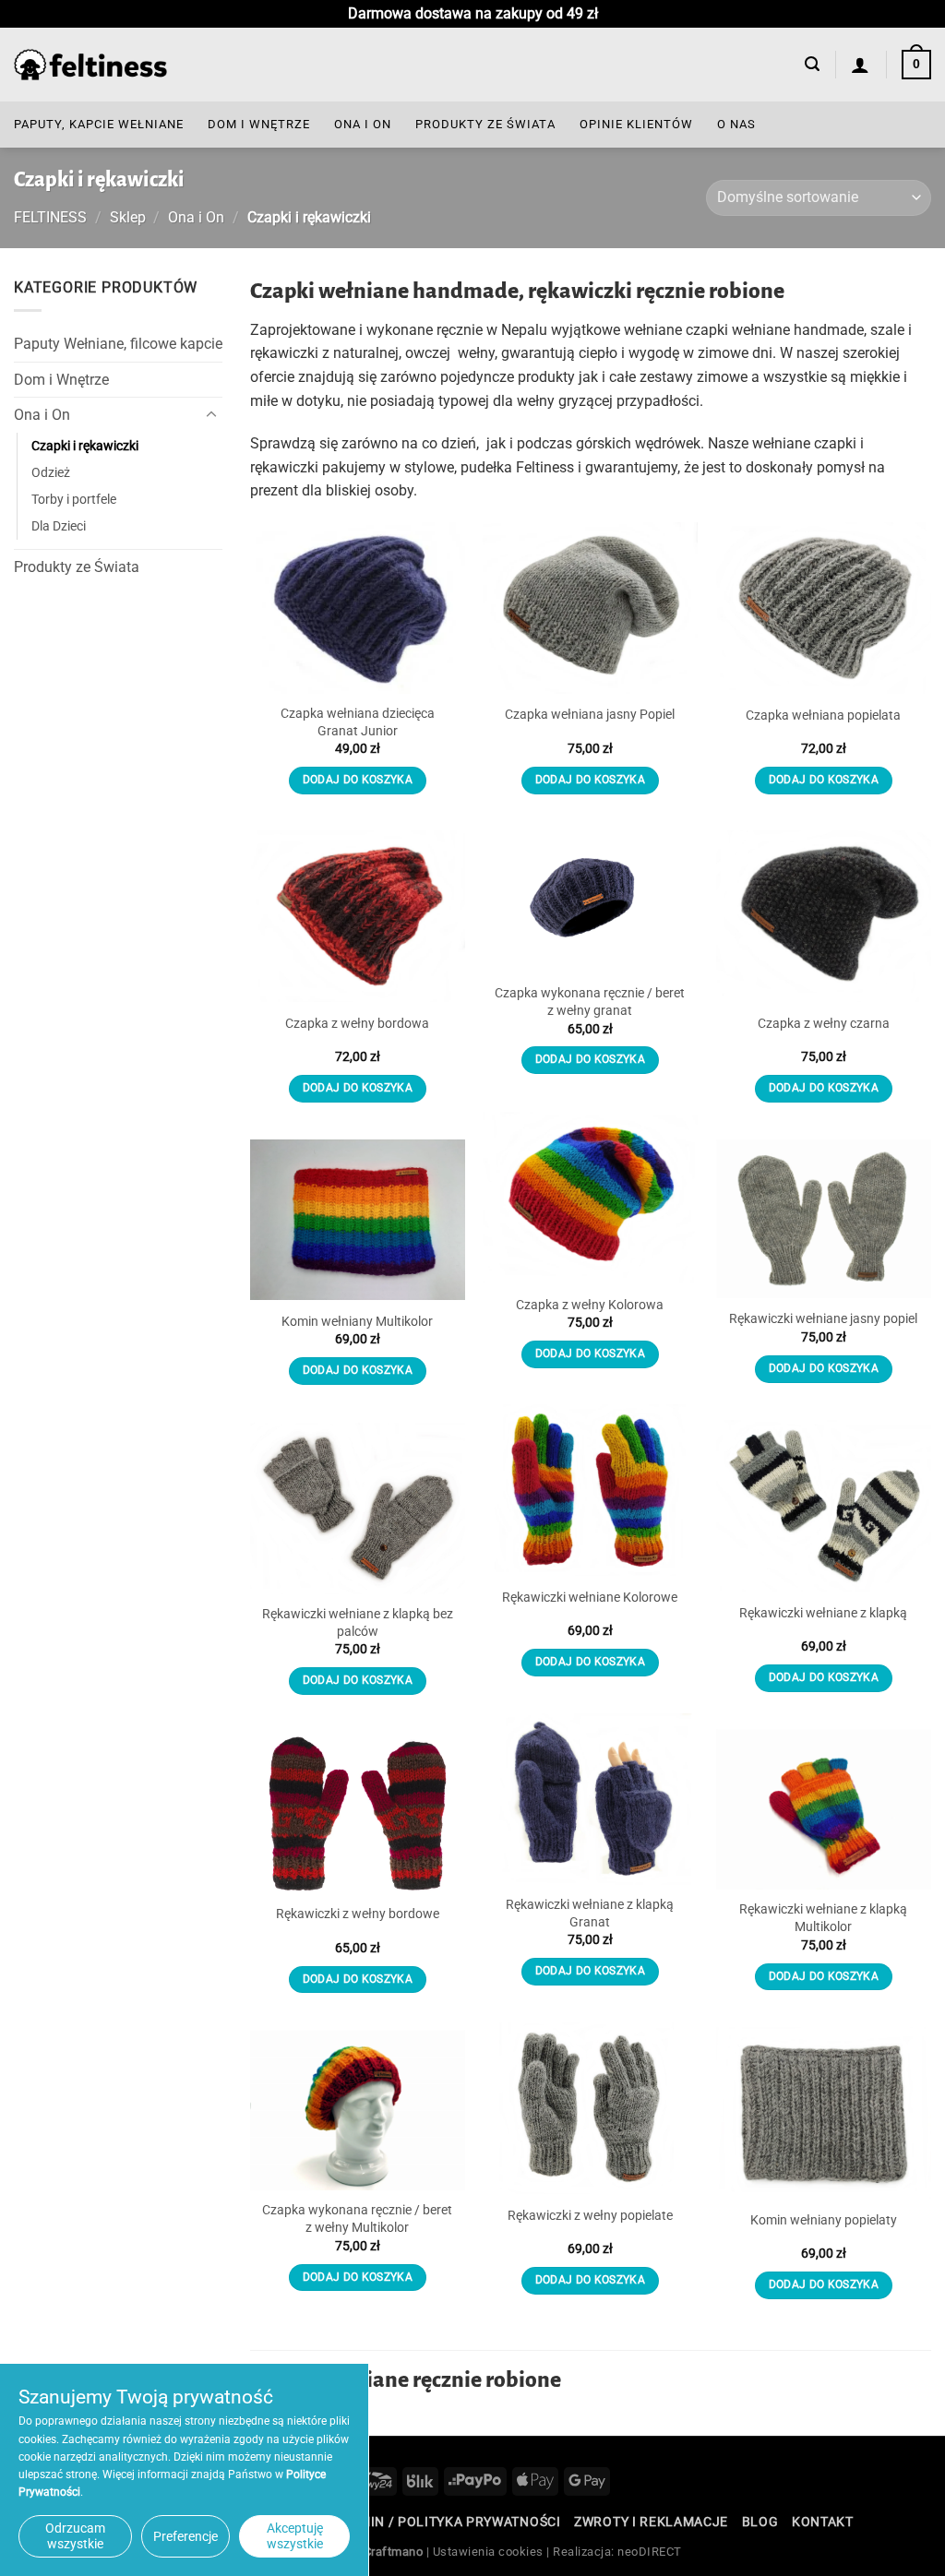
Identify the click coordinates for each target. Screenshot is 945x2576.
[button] (812, 64)
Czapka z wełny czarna (824, 1024)
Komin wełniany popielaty (824, 2220)
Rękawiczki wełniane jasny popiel (823, 1319)
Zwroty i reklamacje (651, 2522)
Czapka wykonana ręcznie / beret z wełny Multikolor (357, 2219)
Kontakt (823, 2522)
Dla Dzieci (59, 526)
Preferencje (185, 2536)
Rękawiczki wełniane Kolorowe (590, 1598)
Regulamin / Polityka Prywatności (434, 2522)
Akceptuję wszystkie (295, 2536)
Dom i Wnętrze (259, 124)
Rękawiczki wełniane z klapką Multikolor (823, 1918)
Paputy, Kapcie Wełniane (99, 124)
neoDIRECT (650, 2552)
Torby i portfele (74, 500)
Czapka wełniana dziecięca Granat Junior (358, 722)
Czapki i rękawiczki (85, 446)
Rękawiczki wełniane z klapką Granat (590, 1914)
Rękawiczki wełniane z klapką (823, 1613)
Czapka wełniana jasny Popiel (590, 715)
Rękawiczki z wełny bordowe (358, 1914)
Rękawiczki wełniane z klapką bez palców (358, 1623)
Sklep (128, 217)
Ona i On (363, 124)
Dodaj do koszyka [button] (358, 780)
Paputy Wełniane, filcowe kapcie (118, 344)
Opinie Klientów (636, 124)
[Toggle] (211, 415)
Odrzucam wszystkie (75, 2536)
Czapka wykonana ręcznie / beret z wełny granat (590, 1002)
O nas (736, 124)
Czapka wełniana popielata (823, 716)
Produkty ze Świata (485, 124)
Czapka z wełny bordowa (357, 1024)
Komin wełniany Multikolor (357, 1322)
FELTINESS (50, 217)
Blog (760, 2522)
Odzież (51, 473)
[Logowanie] (861, 65)
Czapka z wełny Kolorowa (590, 1305)
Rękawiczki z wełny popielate (590, 2216)
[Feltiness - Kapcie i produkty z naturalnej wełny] (90, 65)
